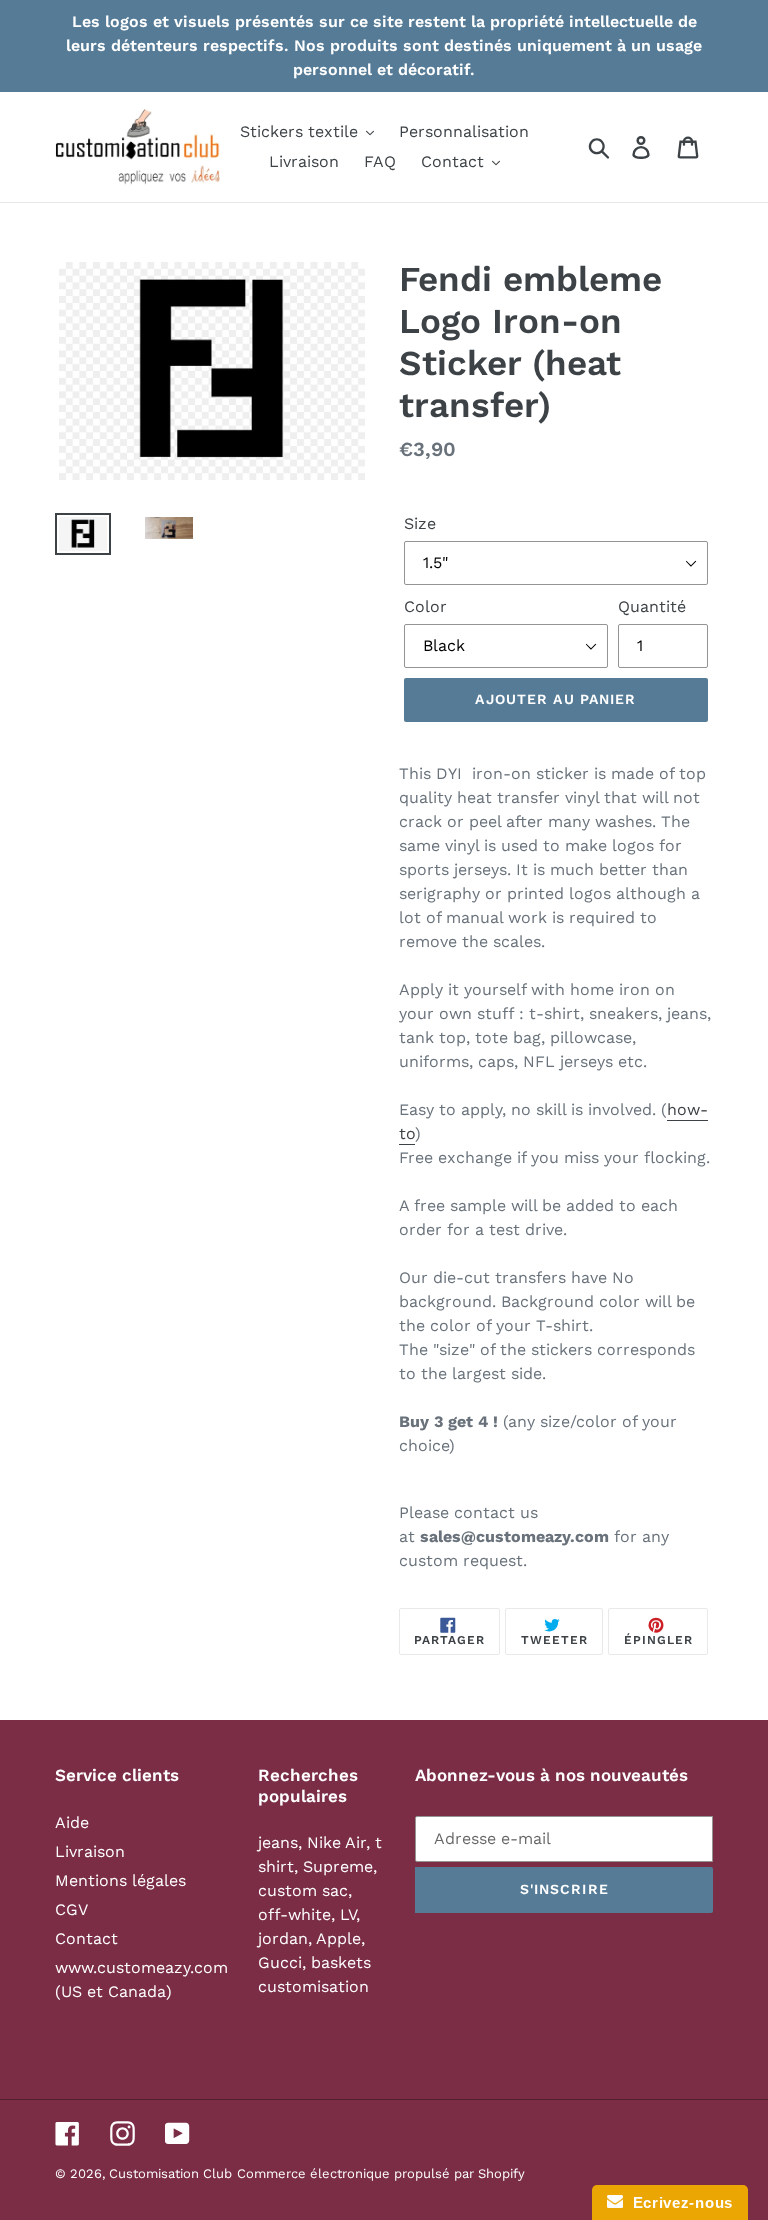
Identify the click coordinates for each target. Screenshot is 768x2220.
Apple (338, 1938)
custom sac (303, 1890)
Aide (72, 1822)
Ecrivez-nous (678, 2202)
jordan (283, 1938)
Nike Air (336, 1842)
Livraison (90, 1851)
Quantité (652, 606)
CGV (71, 1909)
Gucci (280, 1962)
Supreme (338, 1866)
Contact (86, 1938)
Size (420, 523)
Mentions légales (120, 1880)
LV (348, 1914)
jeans (278, 1842)
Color (425, 606)
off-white (294, 1914)
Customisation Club (170, 2173)
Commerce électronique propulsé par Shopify (381, 2173)
